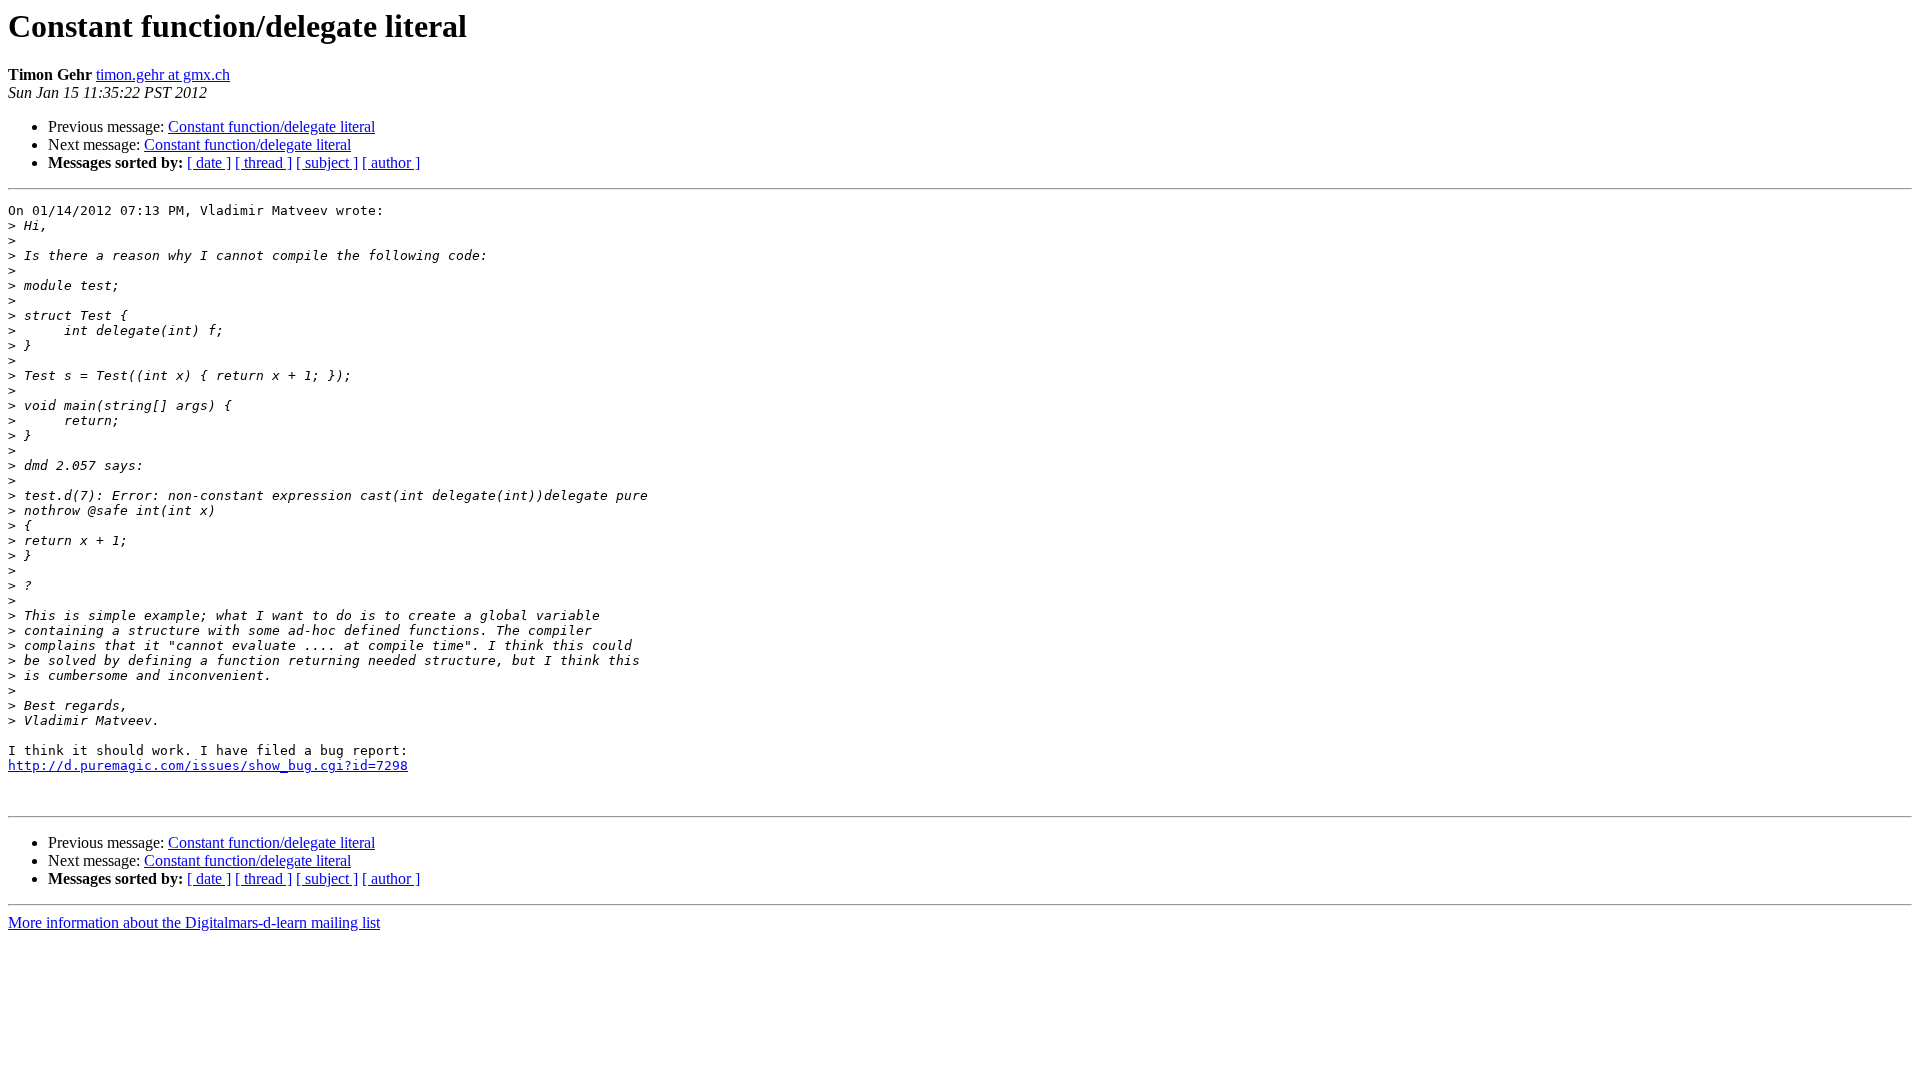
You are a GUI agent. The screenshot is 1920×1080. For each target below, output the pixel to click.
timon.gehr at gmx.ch (163, 74)
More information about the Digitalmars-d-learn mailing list (194, 922)
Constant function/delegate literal (271, 126)
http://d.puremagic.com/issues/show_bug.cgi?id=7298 (208, 765)
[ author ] (391, 162)
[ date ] (209, 162)
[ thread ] (263, 162)
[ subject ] (327, 162)
